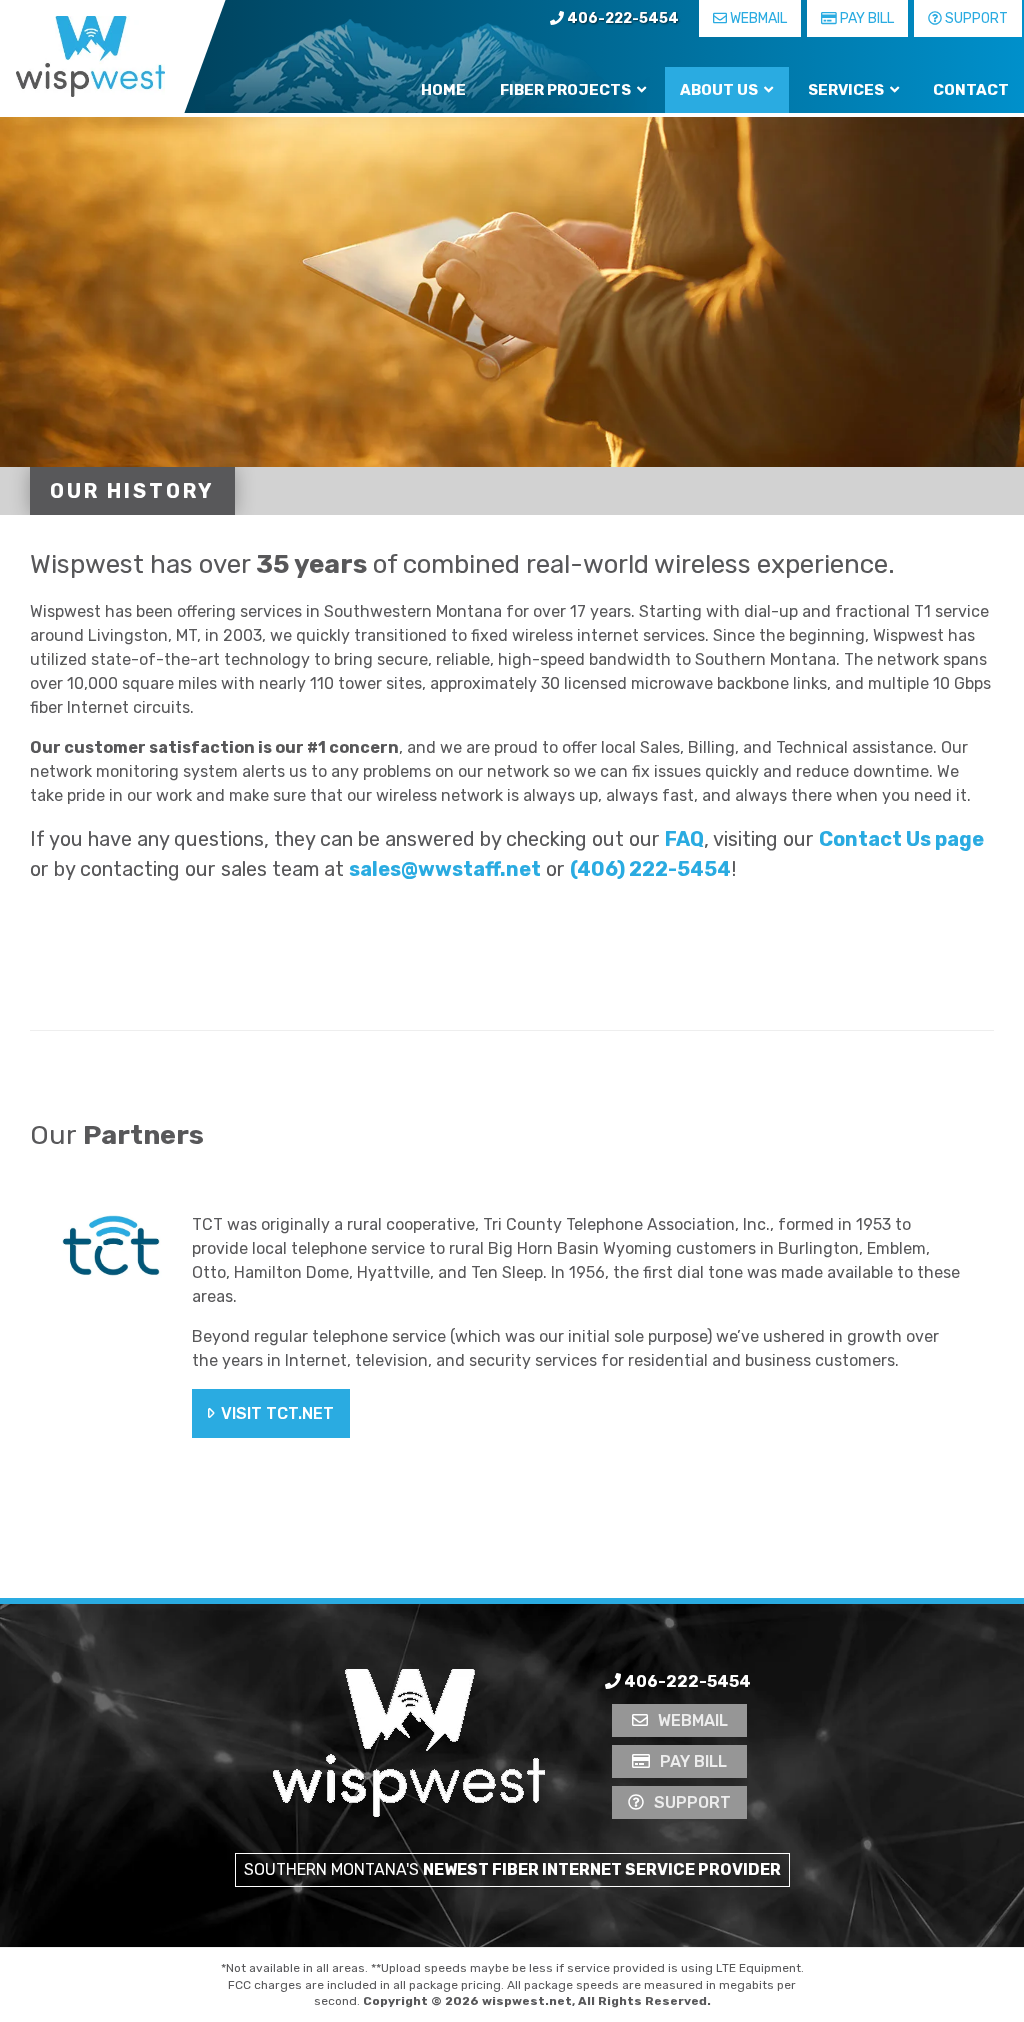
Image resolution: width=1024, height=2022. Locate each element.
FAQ (684, 839)
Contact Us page (901, 839)
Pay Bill (865, 18)
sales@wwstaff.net (445, 869)
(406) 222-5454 (650, 869)
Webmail (757, 18)
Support (975, 18)
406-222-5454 (621, 18)
